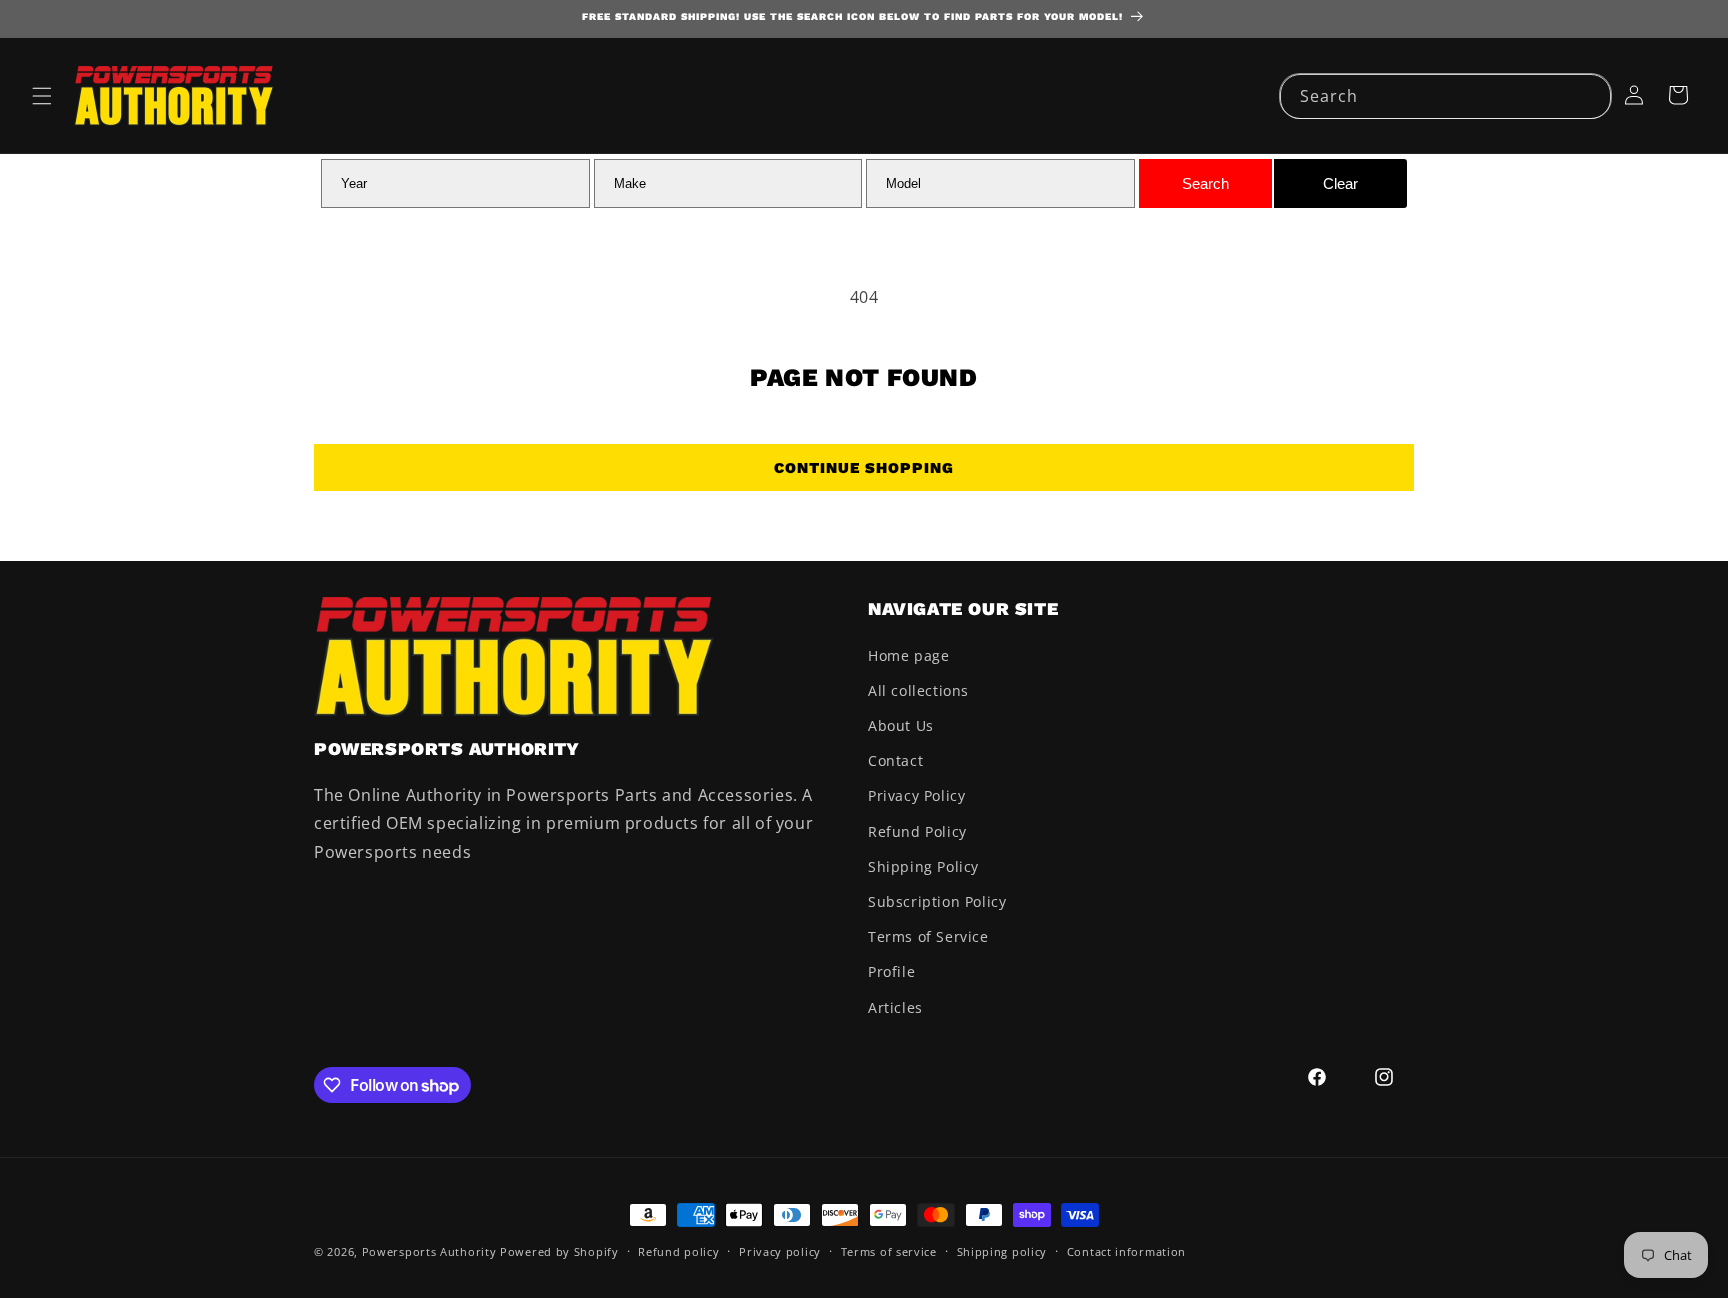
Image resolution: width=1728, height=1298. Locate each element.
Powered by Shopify (559, 1251)
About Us (901, 725)
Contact (895, 760)
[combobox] (1445, 96)
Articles (895, 1007)
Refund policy (678, 1251)
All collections (918, 690)
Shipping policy (1002, 1251)
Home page (908, 655)
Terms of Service (928, 936)
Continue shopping (864, 468)
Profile (891, 971)
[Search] (1589, 96)
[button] (42, 96)
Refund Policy (917, 831)
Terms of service (889, 1251)
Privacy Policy (916, 795)
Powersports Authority (429, 1251)
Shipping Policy (923, 866)
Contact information (1126, 1251)
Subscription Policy (937, 901)
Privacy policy (780, 1251)
